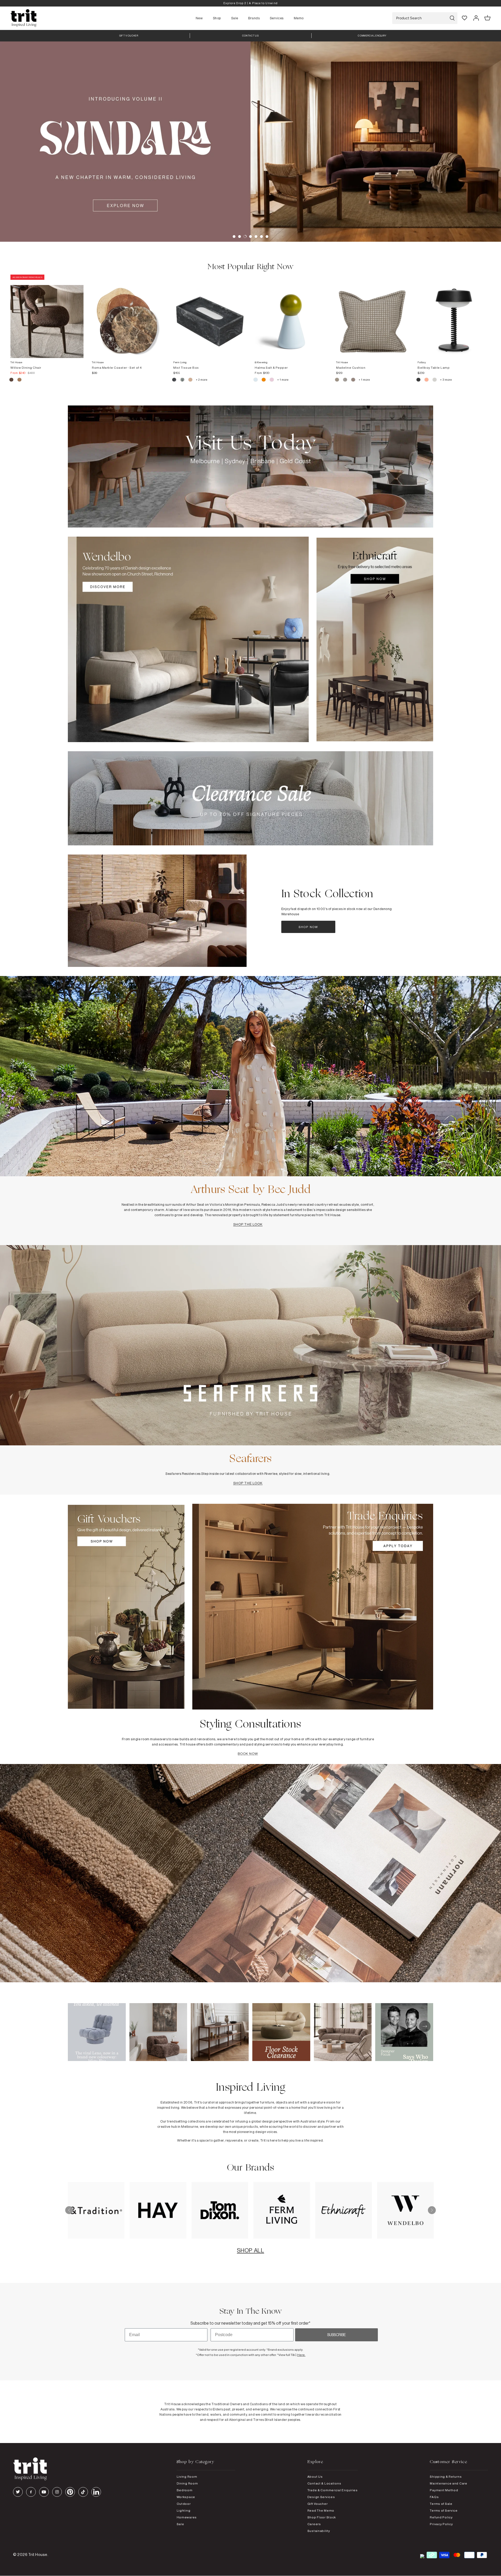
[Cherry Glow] (427, 380)
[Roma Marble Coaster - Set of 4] (128, 316)
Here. (301, 2355)
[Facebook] (31, 2492)
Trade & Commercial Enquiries (333, 2490)
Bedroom (185, 2490)
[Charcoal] (174, 380)
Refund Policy (441, 2517)
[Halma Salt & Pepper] (291, 316)
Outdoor (184, 2504)
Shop (217, 18)
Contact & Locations (324, 2483)
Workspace (186, 2497)
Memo (299, 18)
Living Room (187, 2477)
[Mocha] (12, 380)
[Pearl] (191, 380)
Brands (254, 18)
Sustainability (319, 2531)
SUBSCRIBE (336, 2335)
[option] (250, 3)
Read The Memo (321, 2510)
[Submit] (452, 18)
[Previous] (69, 2210)
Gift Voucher (318, 2504)
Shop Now (308, 927)
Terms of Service (444, 2510)
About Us (315, 2477)
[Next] (432, 2210)
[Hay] (337, 380)
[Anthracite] (419, 380)
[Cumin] (19, 380)
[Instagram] (57, 2492)
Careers (314, 2524)
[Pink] (272, 380)
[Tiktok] (83, 2492)
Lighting (184, 2510)
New (199, 18)
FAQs (434, 2497)
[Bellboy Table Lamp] (454, 316)
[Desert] (435, 380)
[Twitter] (18, 2492)
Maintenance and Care (448, 2483)
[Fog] (345, 380)
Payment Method (444, 2490)
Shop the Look (248, 1224)
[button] (234, 237)
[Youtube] (44, 2492)
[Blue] (256, 380)
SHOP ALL (250, 2250)
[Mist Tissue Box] (210, 316)
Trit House (38, 2554)
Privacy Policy (441, 2524)
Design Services (321, 2497)
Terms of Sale (441, 2504)
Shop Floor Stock (322, 2517)
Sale (235, 18)
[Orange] (264, 380)
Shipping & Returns (446, 2477)
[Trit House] (23, 18)
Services (277, 18)
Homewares (187, 2517)
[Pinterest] (70, 2492)
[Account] (476, 18)
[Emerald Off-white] (183, 380)
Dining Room (187, 2483)
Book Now (248, 1754)
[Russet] (353, 380)
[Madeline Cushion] (373, 316)
